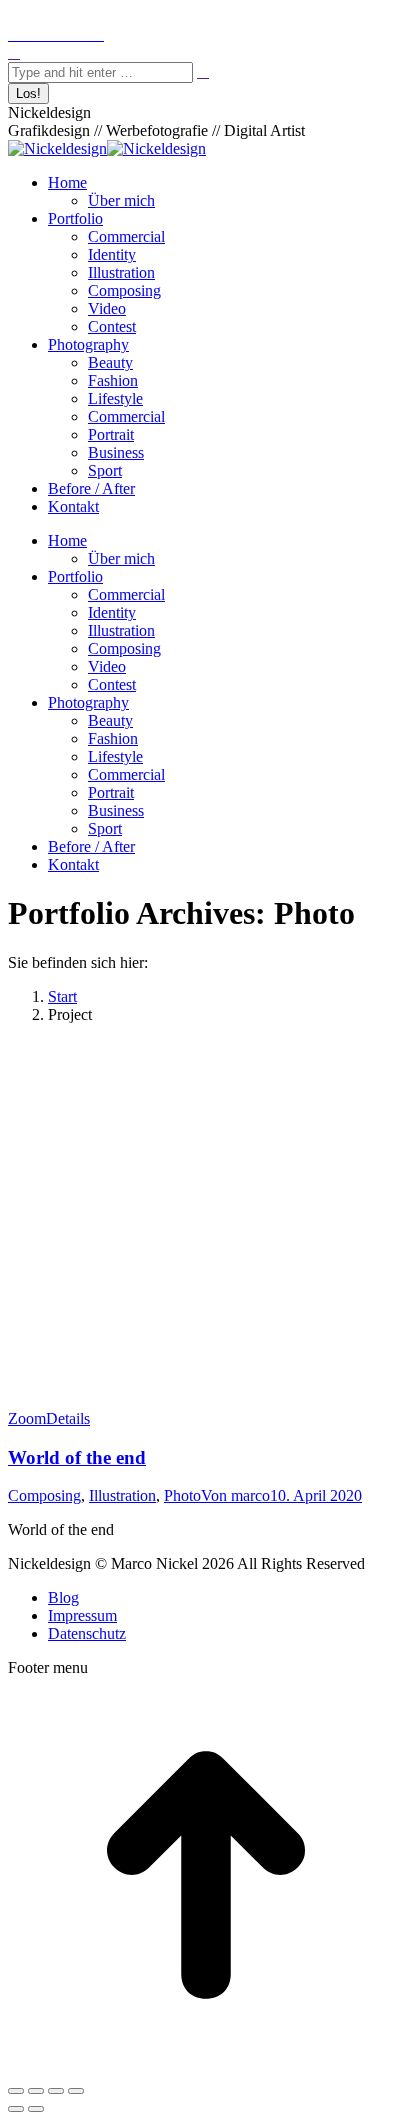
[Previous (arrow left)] (16, 2109)
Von (235, 1495)
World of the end (77, 1457)
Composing (44, 1495)
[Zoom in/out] (76, 2091)
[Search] (203, 71)
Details (68, 1418)
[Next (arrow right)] (36, 2109)
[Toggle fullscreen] (56, 2091)
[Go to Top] (206, 2067)
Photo (182, 1495)
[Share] (36, 2091)
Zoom (27, 1418)
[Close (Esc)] (16, 2091)
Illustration (122, 1495)
